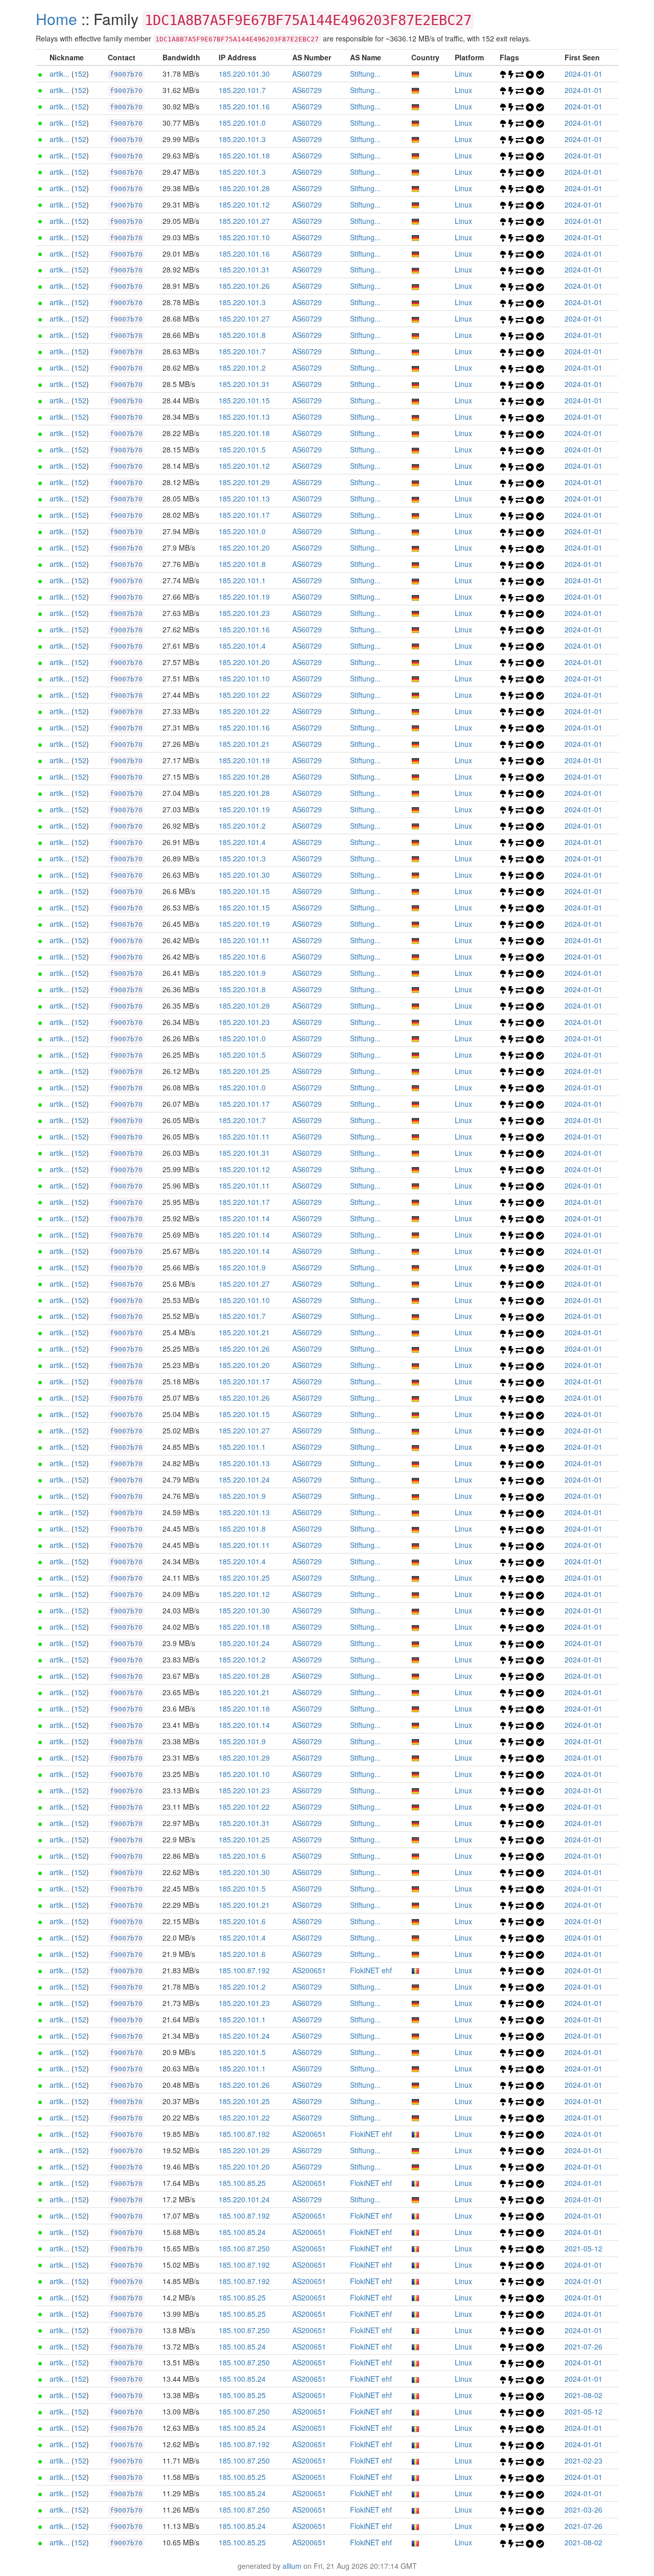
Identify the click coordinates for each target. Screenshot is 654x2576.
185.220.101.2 (242, 368)
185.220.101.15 (244, 400)
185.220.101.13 (244, 417)
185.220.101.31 (244, 269)
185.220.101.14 (244, 1218)
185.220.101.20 (244, 548)
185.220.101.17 (244, 515)
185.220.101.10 (244, 237)
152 (80, 74)
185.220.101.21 (244, 744)
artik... (60, 74)
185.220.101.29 (244, 482)
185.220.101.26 (244, 286)
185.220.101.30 (244, 74)
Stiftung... (365, 74)
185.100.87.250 (244, 2248)
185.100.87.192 (244, 1970)
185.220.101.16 (244, 106)
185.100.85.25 (242, 2183)
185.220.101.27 (244, 221)
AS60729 (307, 74)
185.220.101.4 (242, 646)
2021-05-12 (583, 2248)
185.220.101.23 (244, 613)
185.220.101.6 (242, 956)
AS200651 (309, 1970)
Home (56, 19)
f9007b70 (126, 74)
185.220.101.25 (244, 1071)
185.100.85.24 (242, 2232)
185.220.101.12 (244, 204)
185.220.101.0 (242, 123)
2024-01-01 (583, 74)
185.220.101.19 (244, 597)
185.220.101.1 (242, 580)
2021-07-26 (583, 2346)
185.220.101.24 (244, 1479)
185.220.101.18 (244, 155)
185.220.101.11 (244, 940)
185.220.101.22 (244, 695)
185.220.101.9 (242, 973)
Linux (463, 74)
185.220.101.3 (242, 139)
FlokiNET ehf (371, 1970)
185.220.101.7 (242, 90)
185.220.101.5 (242, 449)
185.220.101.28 (244, 188)
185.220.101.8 (242, 335)
